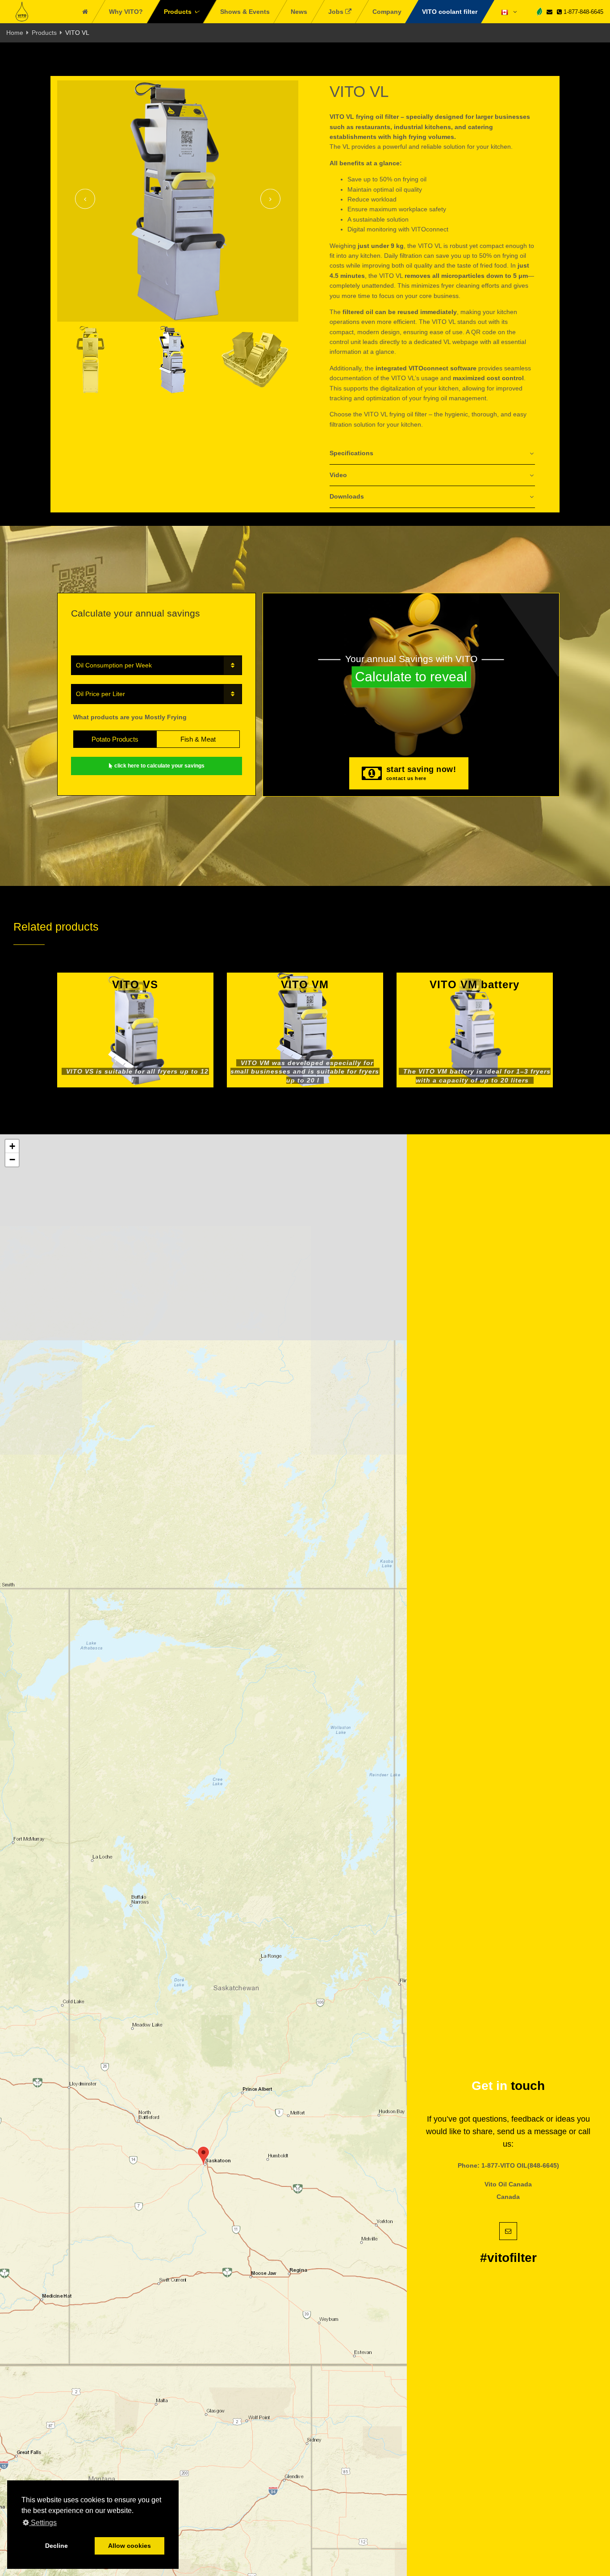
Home (15, 33)
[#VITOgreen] (539, 11)
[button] (203, 2156)
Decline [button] (56, 2546)
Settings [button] (43, 2523)
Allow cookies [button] (130, 2546)
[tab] (432, 454)
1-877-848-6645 (583, 12)
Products (44, 33)
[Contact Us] (549, 12)
